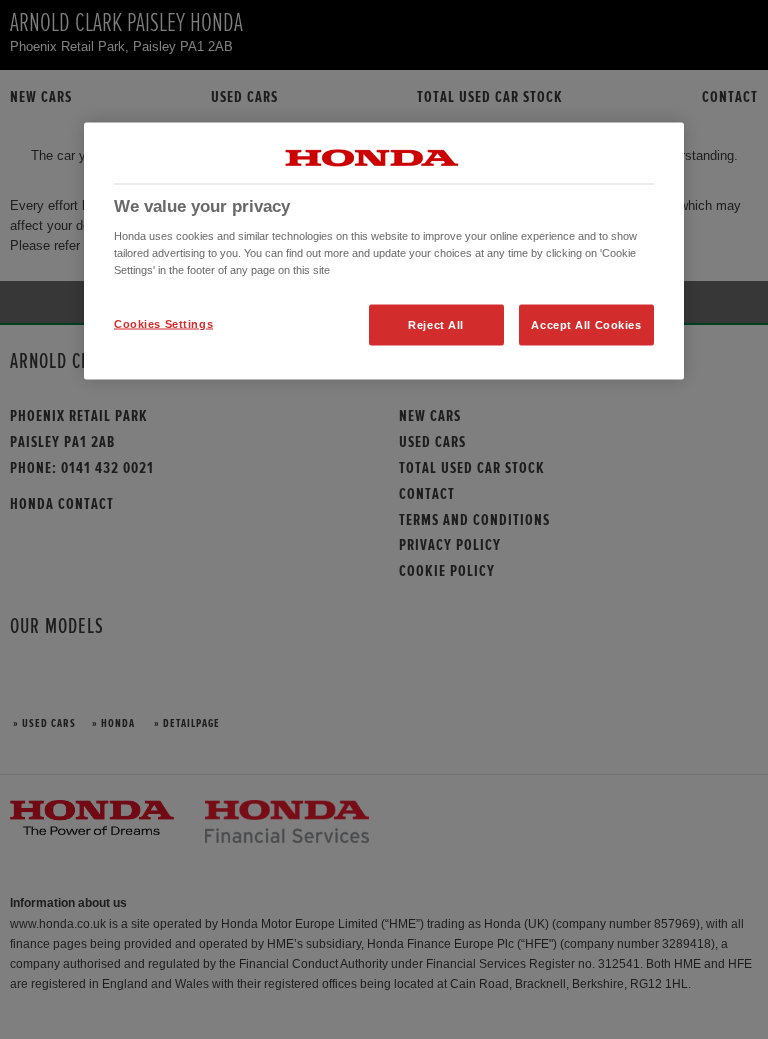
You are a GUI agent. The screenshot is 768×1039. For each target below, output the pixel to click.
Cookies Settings (163, 323)
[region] (384, 251)
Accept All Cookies (586, 324)
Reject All (436, 324)
